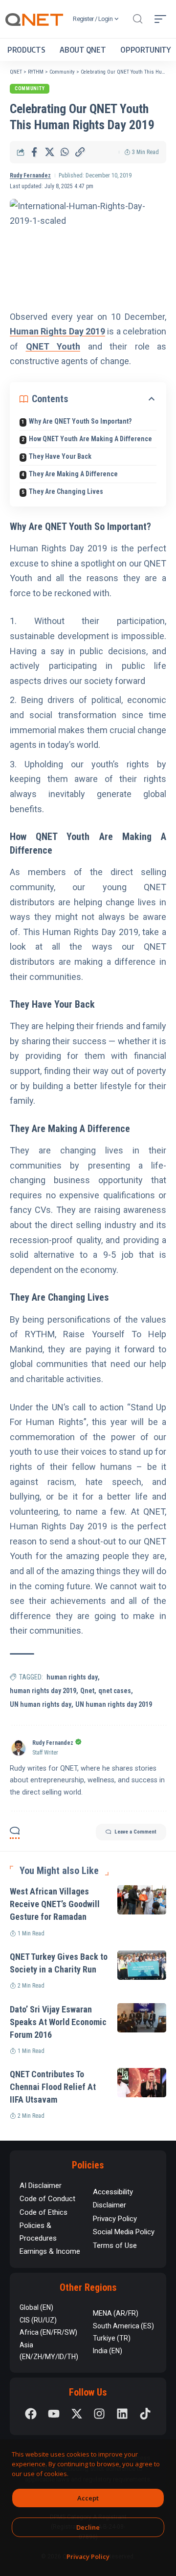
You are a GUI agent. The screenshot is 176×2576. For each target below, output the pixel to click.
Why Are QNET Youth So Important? (80, 421)
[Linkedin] (122, 2414)
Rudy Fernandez (30, 176)
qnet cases (115, 1691)
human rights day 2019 (43, 1691)
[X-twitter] (77, 2414)
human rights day (72, 1677)
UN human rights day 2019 (114, 1704)
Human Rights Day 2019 (57, 331)
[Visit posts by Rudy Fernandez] (19, 1748)
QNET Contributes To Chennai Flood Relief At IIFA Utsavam (53, 2087)
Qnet (87, 1691)
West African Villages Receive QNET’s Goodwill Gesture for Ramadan (55, 1904)
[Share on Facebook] (34, 152)
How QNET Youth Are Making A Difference (90, 439)
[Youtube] (54, 2414)
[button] (138, 19)
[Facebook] (31, 2414)
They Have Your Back (60, 456)
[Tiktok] (145, 2414)
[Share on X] (49, 152)
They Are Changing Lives (66, 491)
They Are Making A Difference (73, 474)
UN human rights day (41, 1704)
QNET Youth (53, 346)
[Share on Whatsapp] (65, 152)
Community (30, 88)
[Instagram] (99, 2414)
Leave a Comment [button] (135, 1832)
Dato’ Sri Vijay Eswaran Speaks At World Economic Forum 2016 (58, 2022)
